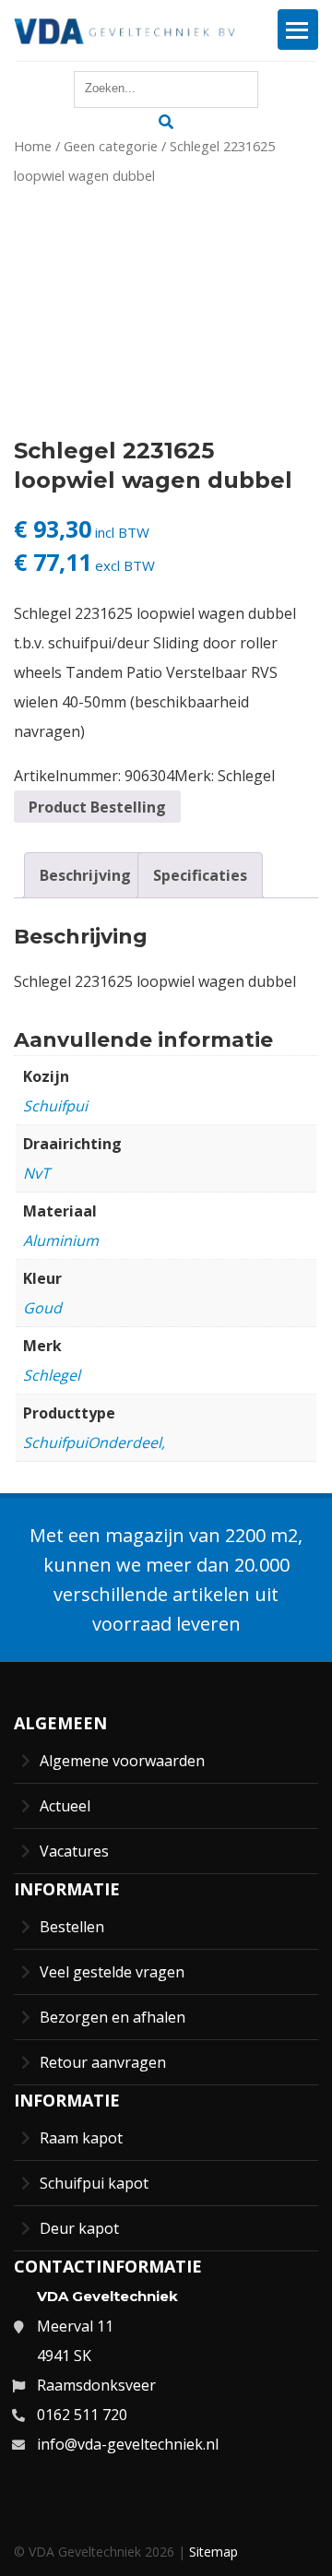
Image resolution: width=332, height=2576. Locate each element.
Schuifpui (55, 1106)
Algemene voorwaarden (122, 1761)
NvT (36, 1173)
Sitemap (213, 2552)
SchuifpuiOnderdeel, (94, 1442)
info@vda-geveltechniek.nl (128, 2444)
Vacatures (74, 1851)
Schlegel (246, 776)
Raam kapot (81, 2138)
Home (33, 146)
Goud (42, 1308)
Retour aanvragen (103, 2062)
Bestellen (72, 1927)
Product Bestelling (97, 807)
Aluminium (61, 1241)
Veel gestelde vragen (112, 1972)
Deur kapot (79, 2228)
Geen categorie (111, 146)
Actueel (65, 1806)
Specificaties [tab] (200, 875)
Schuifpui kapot (94, 2183)
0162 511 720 (82, 2415)
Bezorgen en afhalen (113, 2017)
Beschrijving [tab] (85, 875)
